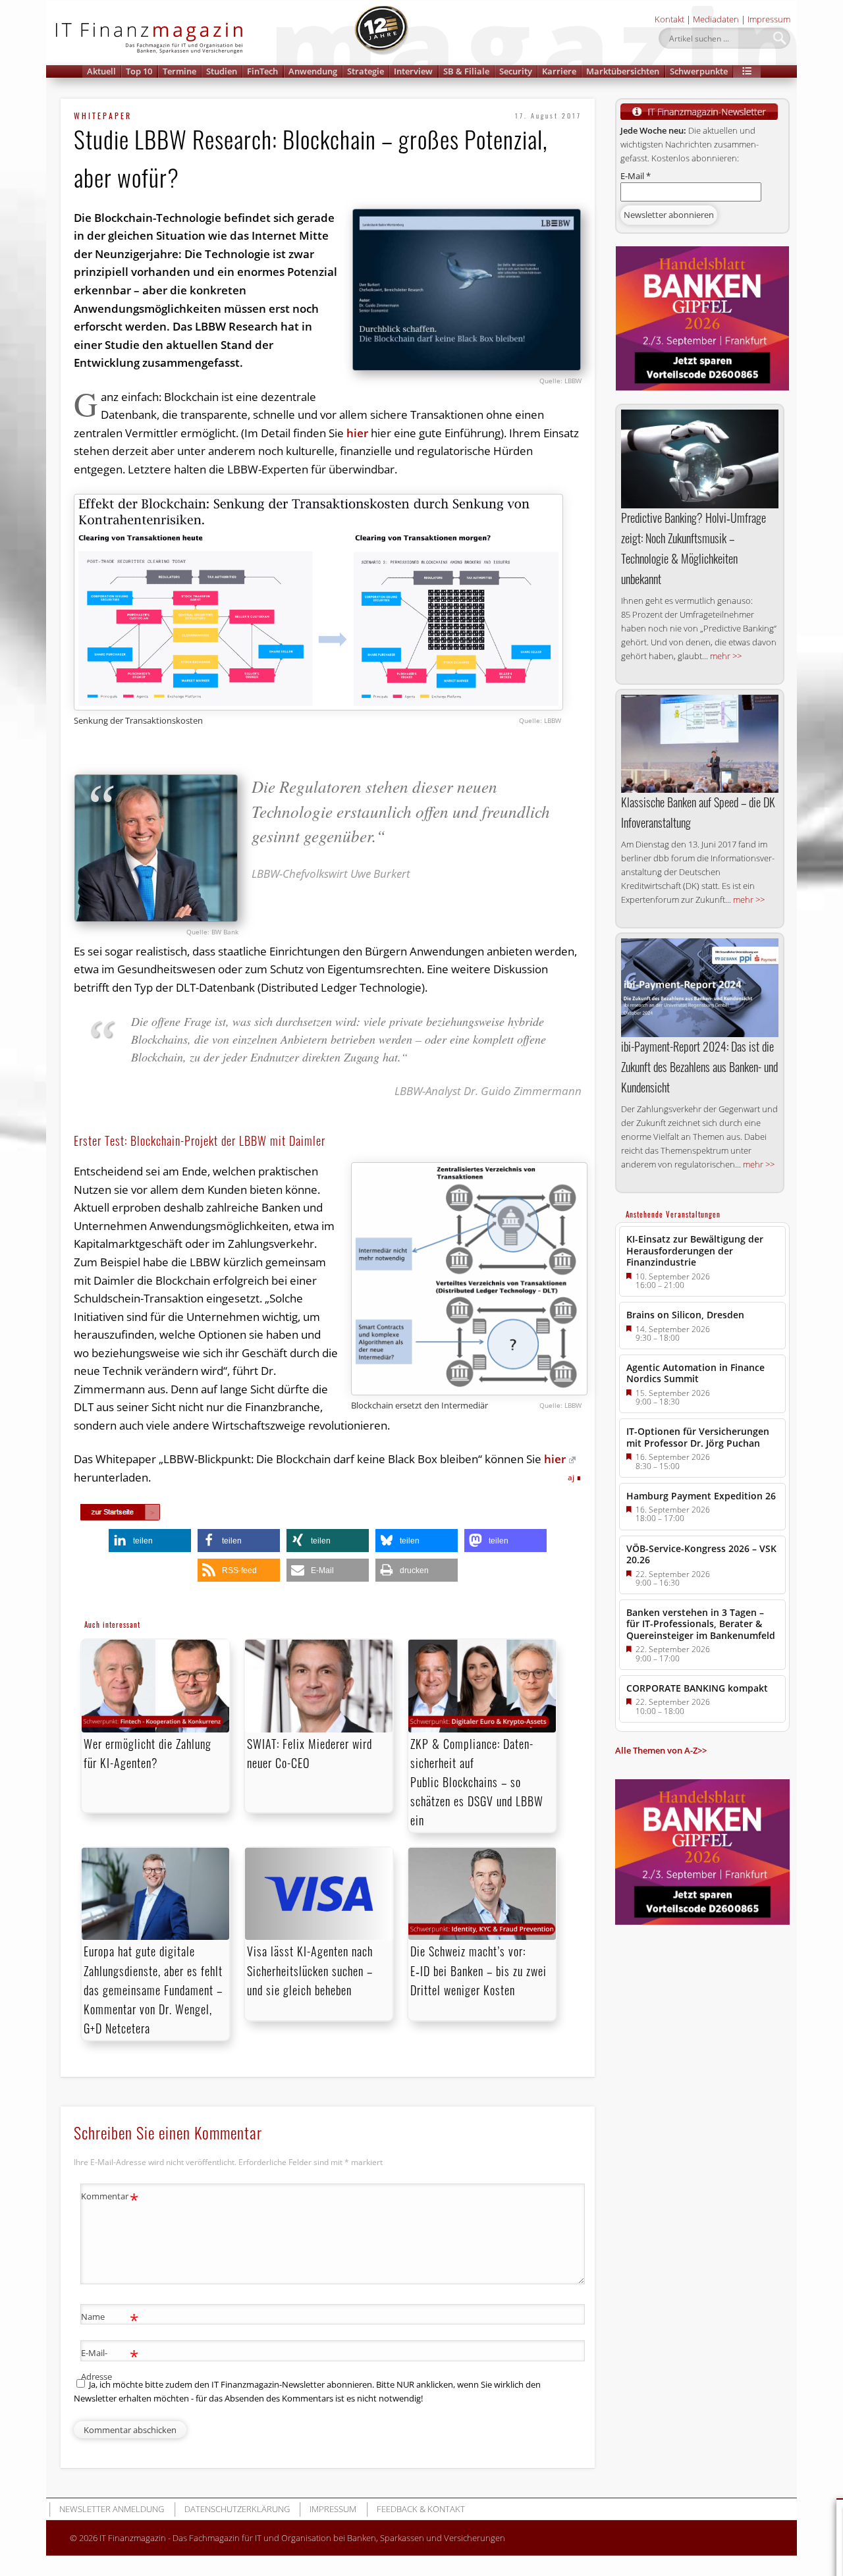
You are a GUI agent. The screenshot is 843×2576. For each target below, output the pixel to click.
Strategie (366, 71)
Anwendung (313, 71)
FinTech (262, 71)
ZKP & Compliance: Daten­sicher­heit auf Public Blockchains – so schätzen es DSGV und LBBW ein (477, 1782)
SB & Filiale (466, 71)
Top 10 (139, 71)
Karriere (559, 71)
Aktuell (101, 71)
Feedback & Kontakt (421, 2509)
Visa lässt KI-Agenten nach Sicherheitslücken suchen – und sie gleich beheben (310, 1970)
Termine (179, 71)
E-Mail (636, 176)
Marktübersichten (623, 71)
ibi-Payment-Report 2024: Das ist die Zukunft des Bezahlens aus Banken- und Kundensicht (699, 1067)
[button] (747, 71)
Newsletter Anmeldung (112, 2509)
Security (516, 71)
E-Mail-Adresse (110, 2364)
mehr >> (726, 656)
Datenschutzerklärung (237, 2509)
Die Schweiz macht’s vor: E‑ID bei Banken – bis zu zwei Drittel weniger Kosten (478, 1970)
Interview (413, 71)
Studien (222, 71)
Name (110, 2319)
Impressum (769, 19)
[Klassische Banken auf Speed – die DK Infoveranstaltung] (700, 744)
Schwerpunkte (699, 71)
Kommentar (110, 2198)
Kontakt (669, 19)
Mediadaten (716, 19)
